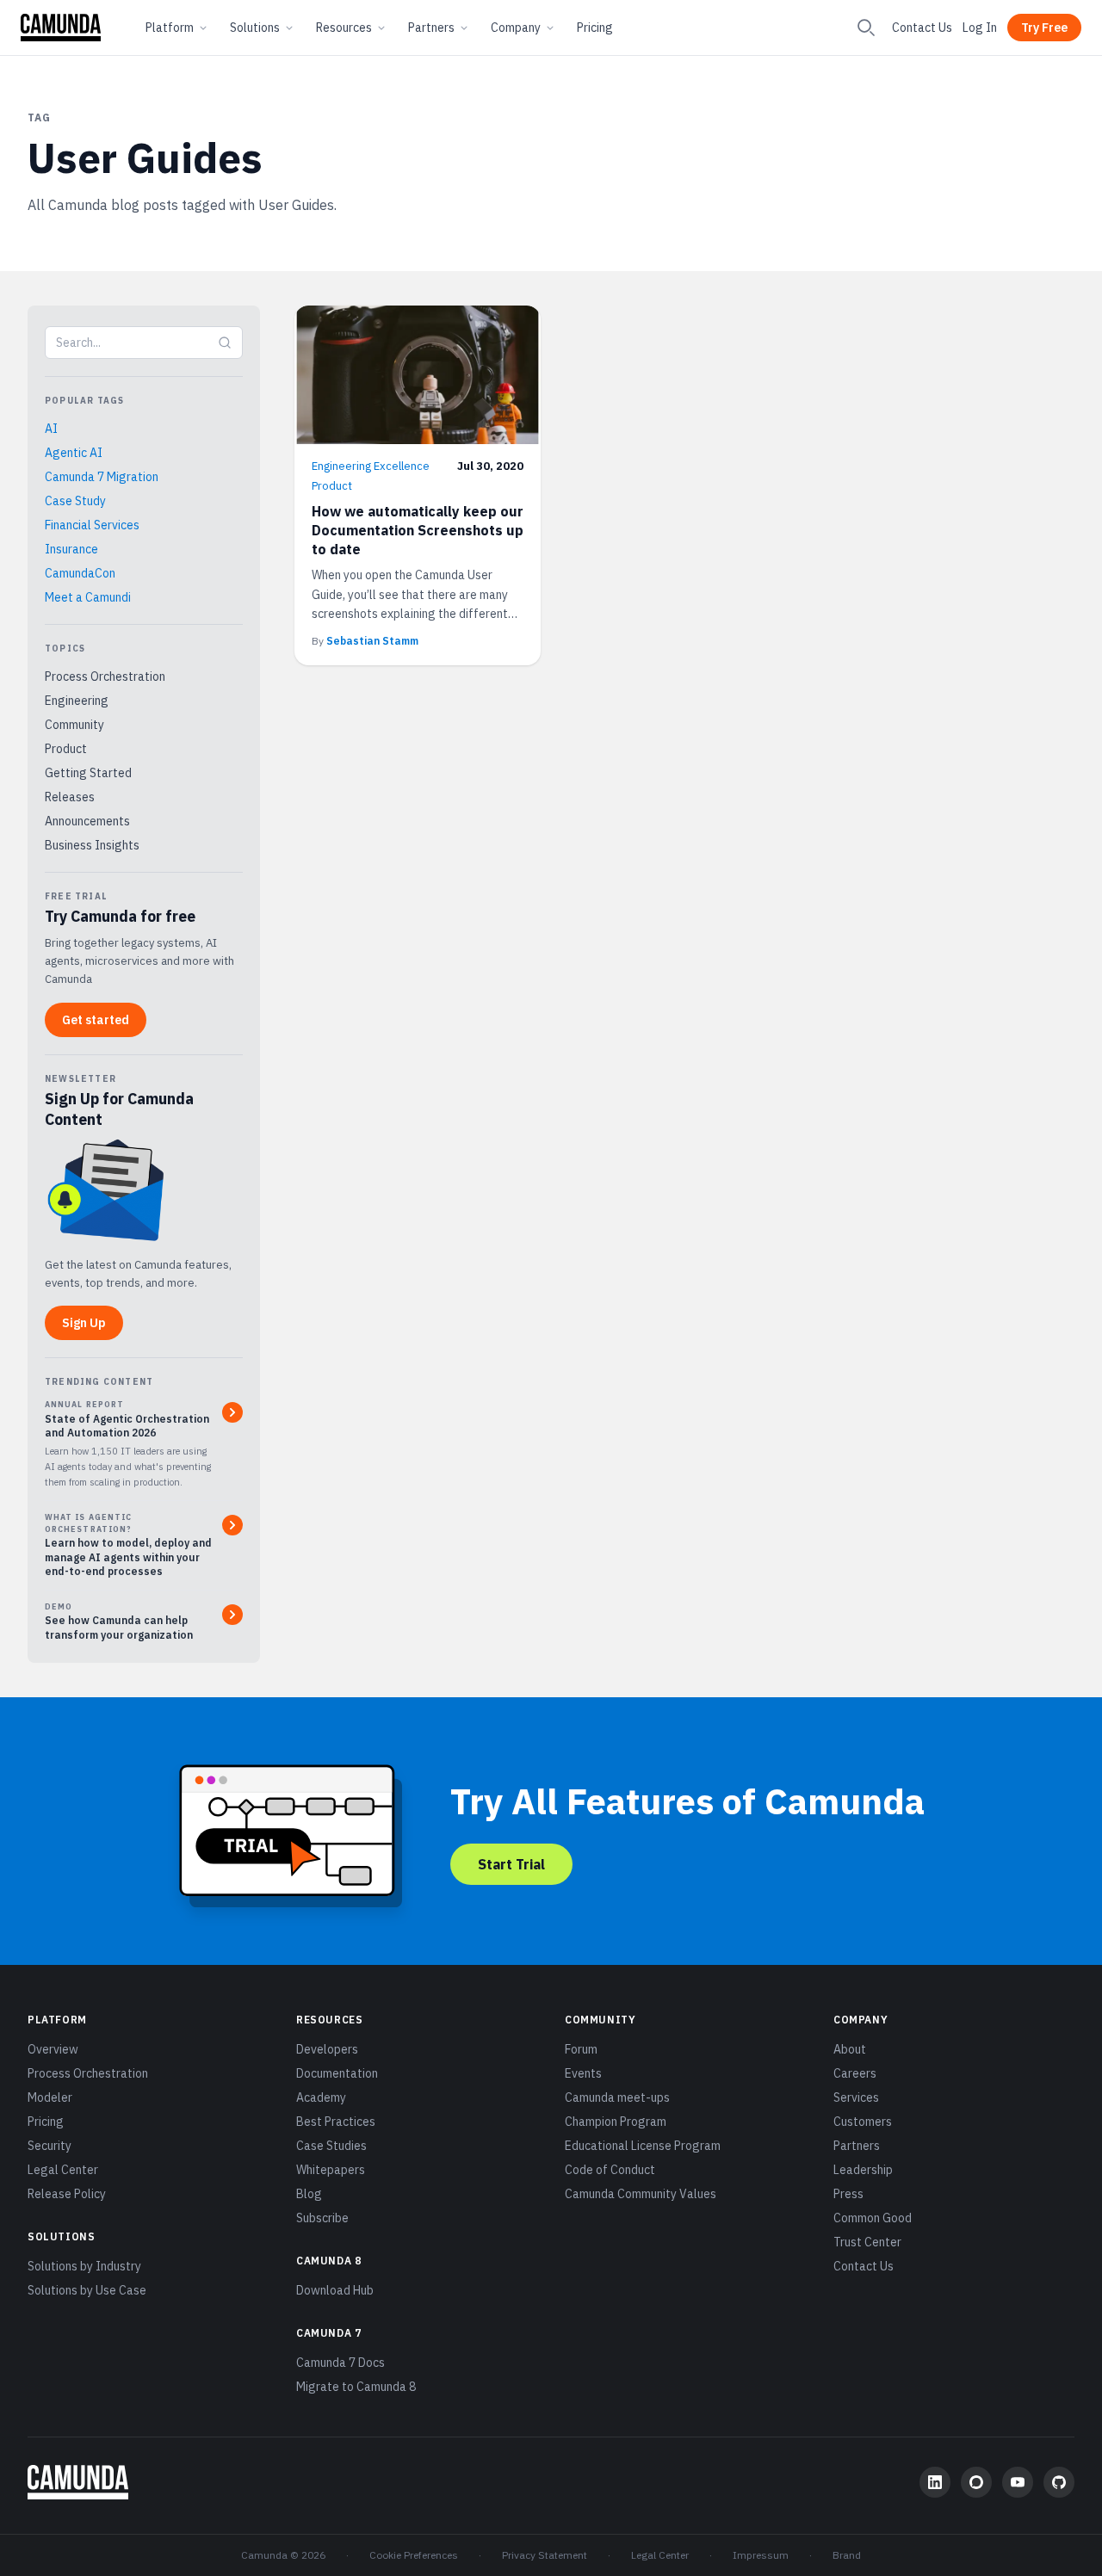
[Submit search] (225, 343)
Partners (431, 28)
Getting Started (88, 773)
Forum (581, 2049)
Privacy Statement (545, 2555)
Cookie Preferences (414, 2555)
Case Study (75, 501)
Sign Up (84, 1323)
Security (50, 2146)
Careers (855, 2073)
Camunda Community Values (641, 2194)
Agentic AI (74, 453)
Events (583, 2073)
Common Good (873, 2218)
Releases (70, 797)
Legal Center (63, 2170)
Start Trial (511, 1864)
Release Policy (67, 2194)
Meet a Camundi (88, 597)
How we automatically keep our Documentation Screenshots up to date (418, 530)
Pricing (595, 28)
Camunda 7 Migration (102, 477)
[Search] (866, 28)
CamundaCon (80, 573)
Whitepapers (331, 2170)
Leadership (863, 2170)
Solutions (255, 28)
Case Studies (331, 2146)
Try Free (1044, 28)
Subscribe (322, 2218)
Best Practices (336, 2122)
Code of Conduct (610, 2170)
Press (848, 2194)
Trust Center (867, 2242)
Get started (96, 1020)
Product (66, 749)
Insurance (71, 549)
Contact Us (922, 28)
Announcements (87, 821)
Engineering (77, 701)
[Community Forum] (976, 2482)
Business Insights (92, 845)
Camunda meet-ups (617, 2097)
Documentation (337, 2073)
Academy (321, 2097)
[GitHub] (1059, 2482)
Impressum (761, 2555)
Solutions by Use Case (87, 2290)
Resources (344, 28)
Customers (863, 2122)
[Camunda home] (61, 28)
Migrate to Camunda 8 (356, 2387)
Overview (53, 2049)
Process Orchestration (105, 676)
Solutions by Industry (84, 2266)
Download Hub (335, 2290)
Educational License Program (643, 2146)
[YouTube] (1018, 2482)
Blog (309, 2194)
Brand (847, 2555)
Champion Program (616, 2122)
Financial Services (92, 525)
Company (516, 28)
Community (74, 725)
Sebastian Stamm (372, 641)
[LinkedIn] (935, 2482)
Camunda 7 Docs (341, 2363)
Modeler (50, 2097)
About (850, 2049)
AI (51, 429)
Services (856, 2097)
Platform (170, 28)
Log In (980, 28)
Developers (327, 2049)
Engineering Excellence (371, 466)
